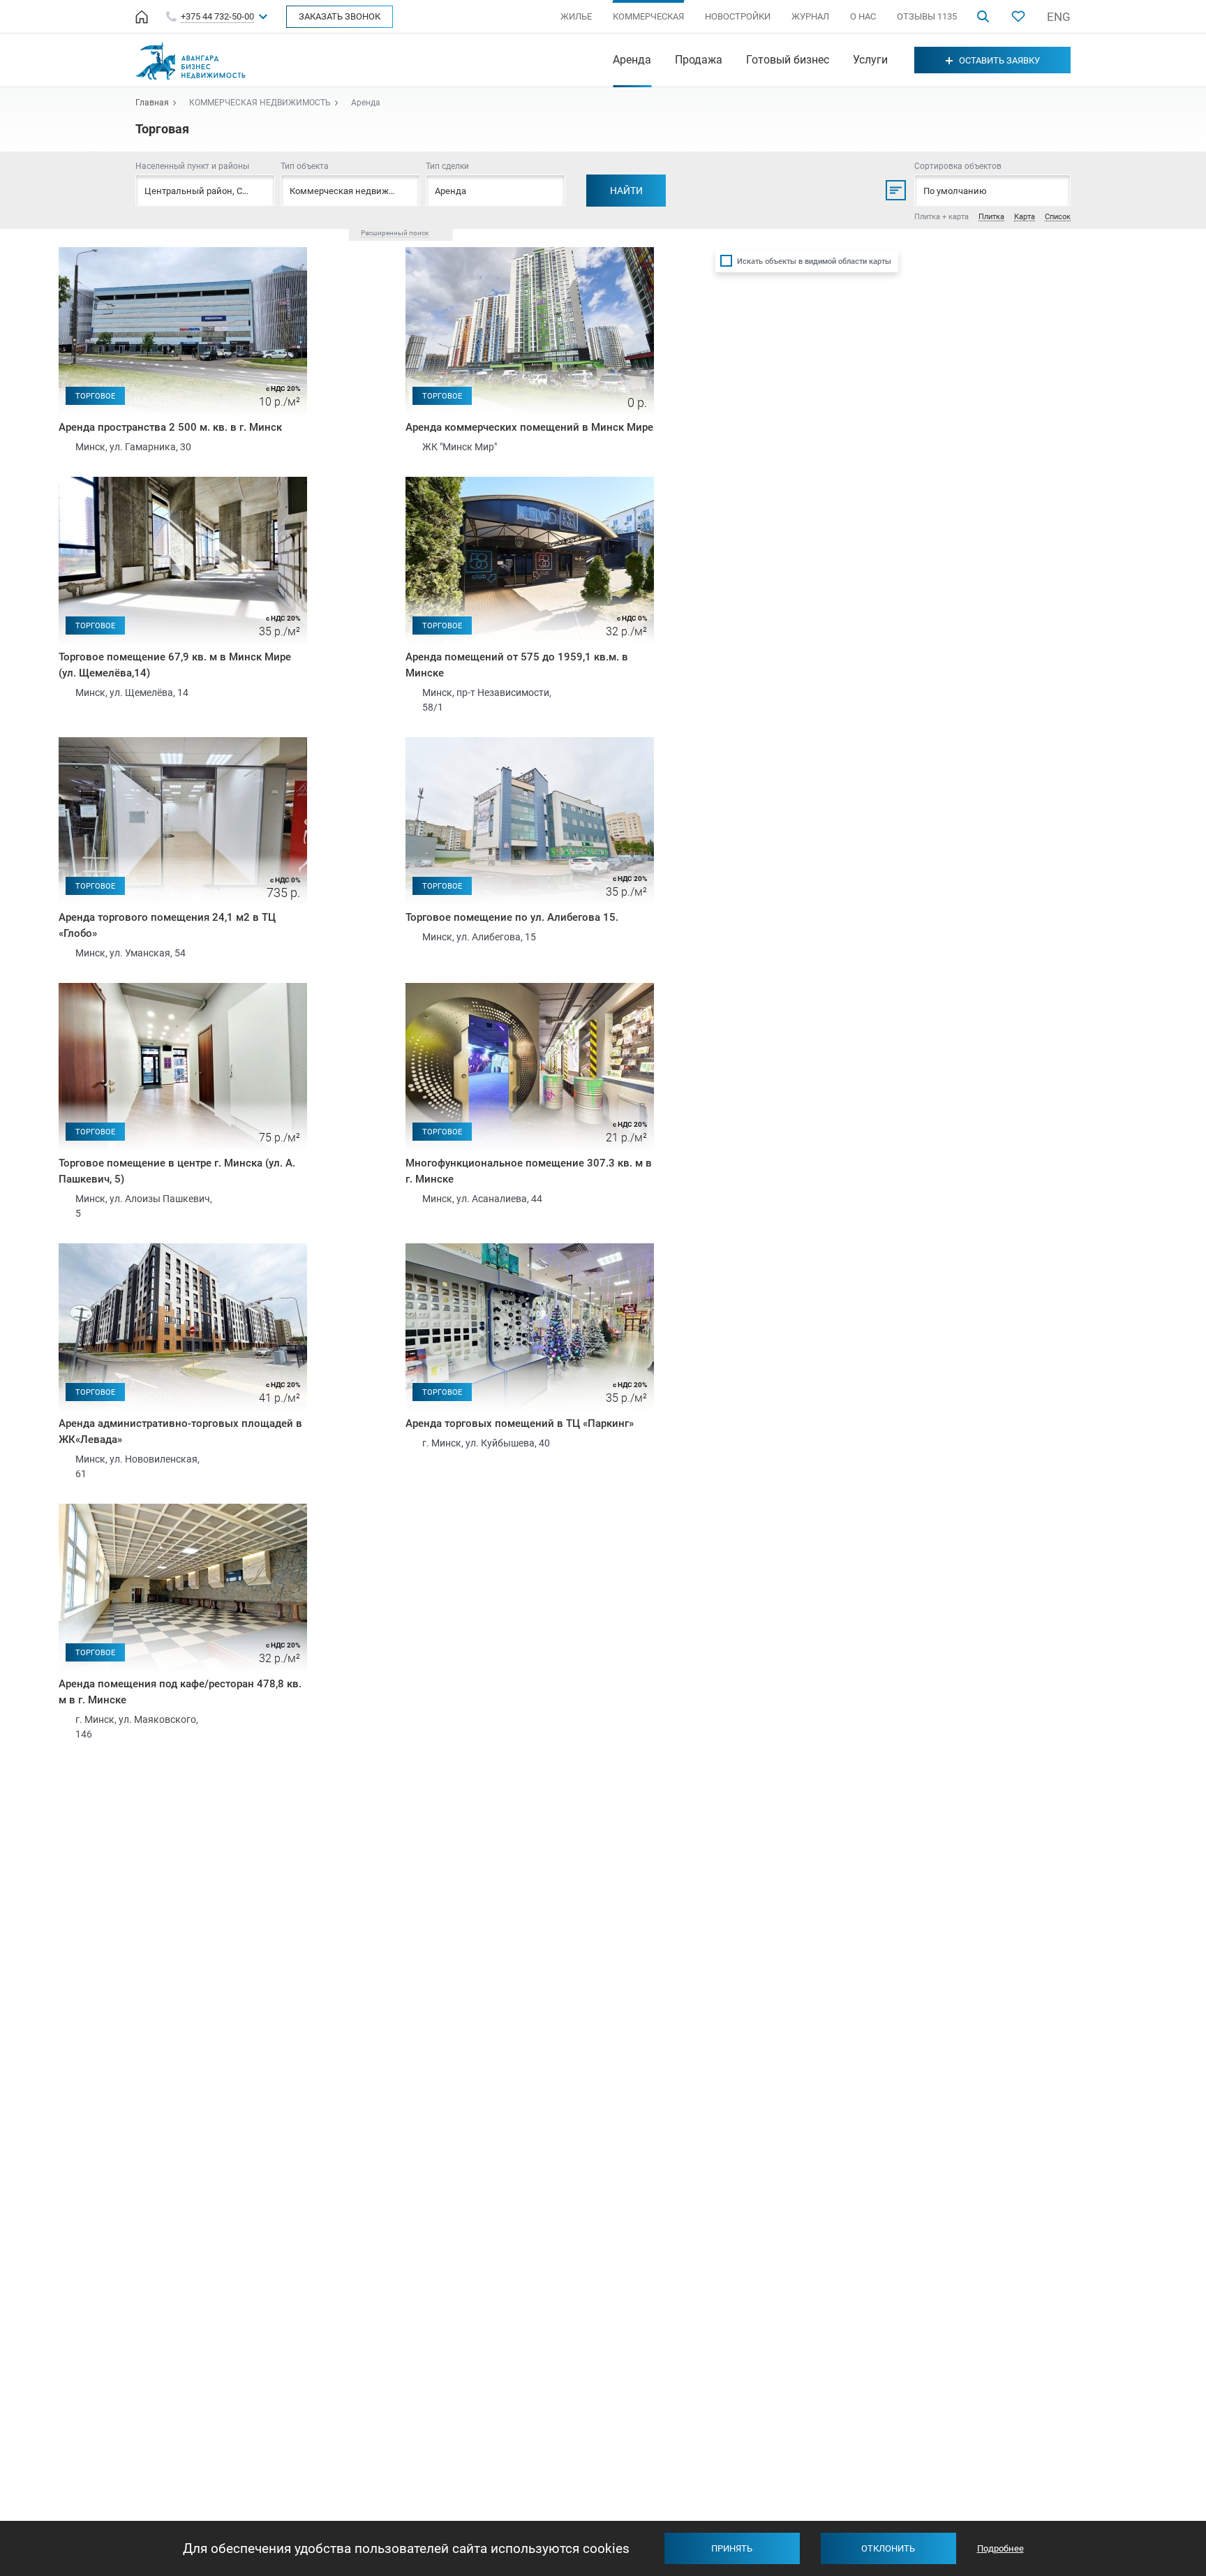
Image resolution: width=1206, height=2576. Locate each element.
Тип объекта (305, 166)
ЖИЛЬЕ (576, 16)
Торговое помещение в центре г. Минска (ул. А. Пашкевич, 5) (177, 1171)
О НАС (863, 16)
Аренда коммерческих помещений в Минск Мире (529, 427)
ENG (1059, 17)
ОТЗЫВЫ (927, 16)
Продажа (699, 60)
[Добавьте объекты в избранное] (1018, 16)
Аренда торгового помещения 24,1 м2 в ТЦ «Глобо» (167, 925)
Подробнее (1000, 2548)
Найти (626, 191)
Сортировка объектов (958, 166)
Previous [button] (68, 311)
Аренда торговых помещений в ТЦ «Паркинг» (520, 1423)
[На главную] (142, 17)
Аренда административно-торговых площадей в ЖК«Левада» (180, 1431)
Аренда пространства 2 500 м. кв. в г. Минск (170, 427)
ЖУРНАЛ (810, 16)
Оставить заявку (999, 60)
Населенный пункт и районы (192, 166)
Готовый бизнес (788, 60)
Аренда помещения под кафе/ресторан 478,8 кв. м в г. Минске (180, 1692)
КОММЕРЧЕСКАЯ (648, 16)
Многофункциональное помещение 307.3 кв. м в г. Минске (529, 1171)
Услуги (870, 60)
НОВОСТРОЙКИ (738, 16)
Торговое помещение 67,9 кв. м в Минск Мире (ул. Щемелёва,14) (175, 665)
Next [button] (297, 311)
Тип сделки (447, 166)
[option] (183, 331)
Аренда (632, 60)
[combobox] (350, 190)
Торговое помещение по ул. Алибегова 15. (512, 917)
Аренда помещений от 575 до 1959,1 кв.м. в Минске (517, 665)
